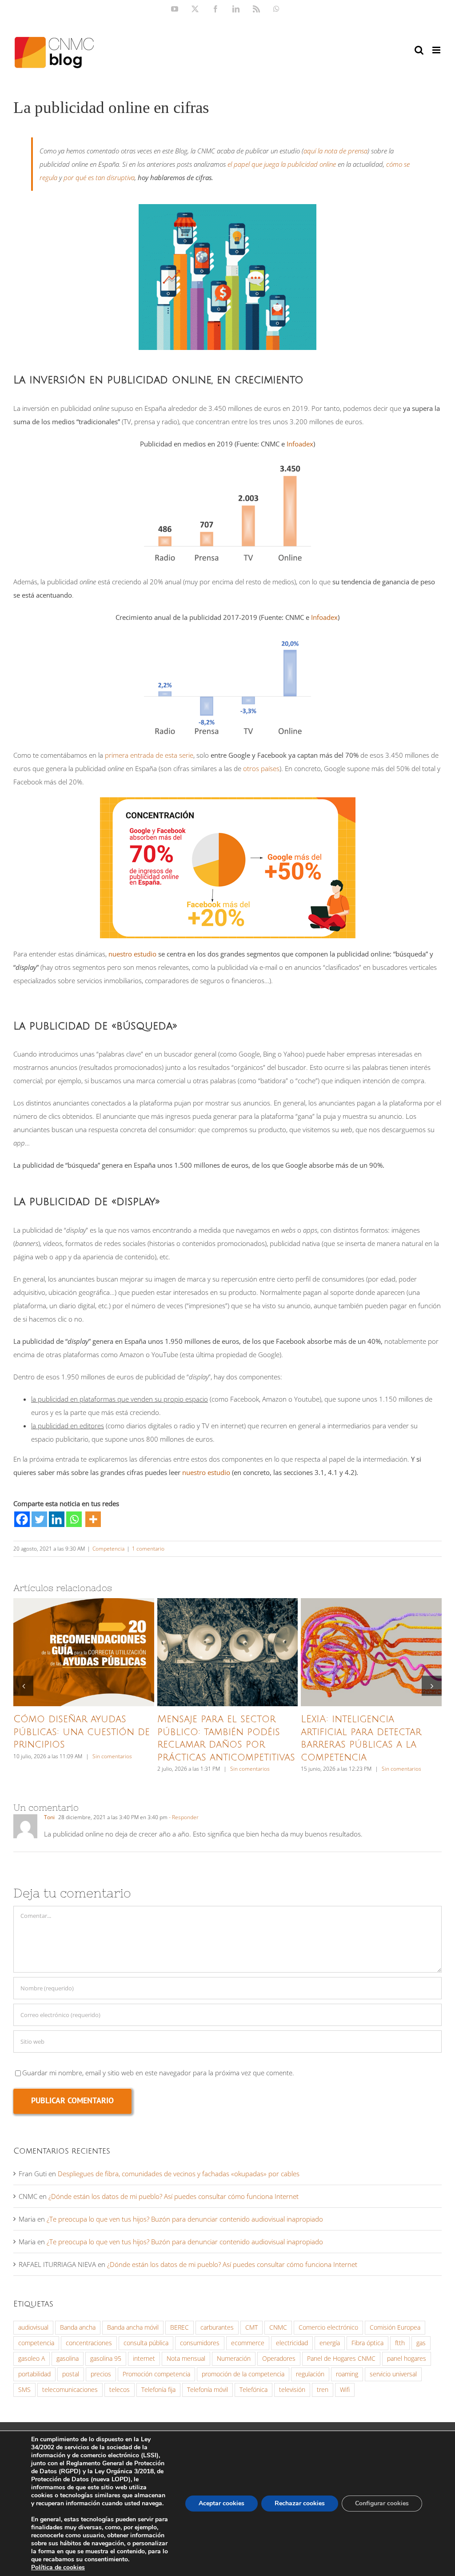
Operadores (279, 2359)
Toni (49, 1817)
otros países (261, 768)
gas (421, 2343)
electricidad (292, 2343)
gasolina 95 (106, 2359)
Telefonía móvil (208, 2390)
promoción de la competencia (243, 2374)
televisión (292, 2390)
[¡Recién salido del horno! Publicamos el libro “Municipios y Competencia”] (371, 1652)
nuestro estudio (132, 954)
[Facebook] (22, 1519)
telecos (120, 2390)
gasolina (68, 2359)
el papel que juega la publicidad (282, 164)
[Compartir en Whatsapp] (74, 1519)
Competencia (108, 1549)
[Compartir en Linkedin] (57, 1519)
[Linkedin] (57, 1519)
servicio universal (393, 2374)
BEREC (180, 2327)
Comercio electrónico (328, 2327)
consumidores (200, 2343)
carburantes (217, 2327)
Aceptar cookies (222, 2503)
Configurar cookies (382, 2503)
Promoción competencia (156, 2374)
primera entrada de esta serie (149, 755)
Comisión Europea (395, 2327)
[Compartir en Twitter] (39, 1519)
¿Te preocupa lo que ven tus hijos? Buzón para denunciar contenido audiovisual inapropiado (185, 2219)
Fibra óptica (367, 2343)
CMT (251, 2327)
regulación (310, 2374)
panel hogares (407, 2359)
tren (323, 2390)
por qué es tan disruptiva (99, 177)
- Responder (183, 1817)
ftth (400, 2343)
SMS (24, 2390)
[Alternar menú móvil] (437, 50)
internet (144, 2359)
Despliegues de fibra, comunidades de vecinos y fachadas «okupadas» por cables (179, 2174)
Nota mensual (186, 2359)
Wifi (345, 2390)
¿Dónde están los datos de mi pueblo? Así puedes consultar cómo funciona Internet (174, 2196)
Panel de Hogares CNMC (341, 2359)
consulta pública (146, 2343)
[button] (23, 1686)
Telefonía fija (158, 2390)
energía (330, 2343)
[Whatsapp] (74, 1519)
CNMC (278, 2327)
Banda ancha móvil (133, 2327)
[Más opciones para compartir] (93, 1519)
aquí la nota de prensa (335, 151)
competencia (36, 2343)
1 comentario (148, 1549)
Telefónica (253, 2390)
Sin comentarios (111, 1769)
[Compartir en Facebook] (22, 1519)
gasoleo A (32, 2359)
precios (101, 2374)
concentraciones (89, 2343)
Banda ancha (78, 2327)
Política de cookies (58, 2567)
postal (71, 2374)
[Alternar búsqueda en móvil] (419, 50)
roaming (347, 2374)
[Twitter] (39, 1519)
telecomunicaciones (70, 2390)
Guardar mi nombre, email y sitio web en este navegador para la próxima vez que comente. (158, 2073)
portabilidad (34, 2374)
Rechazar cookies (300, 2503)
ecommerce (248, 2343)
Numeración (234, 2359)
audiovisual (33, 2327)
